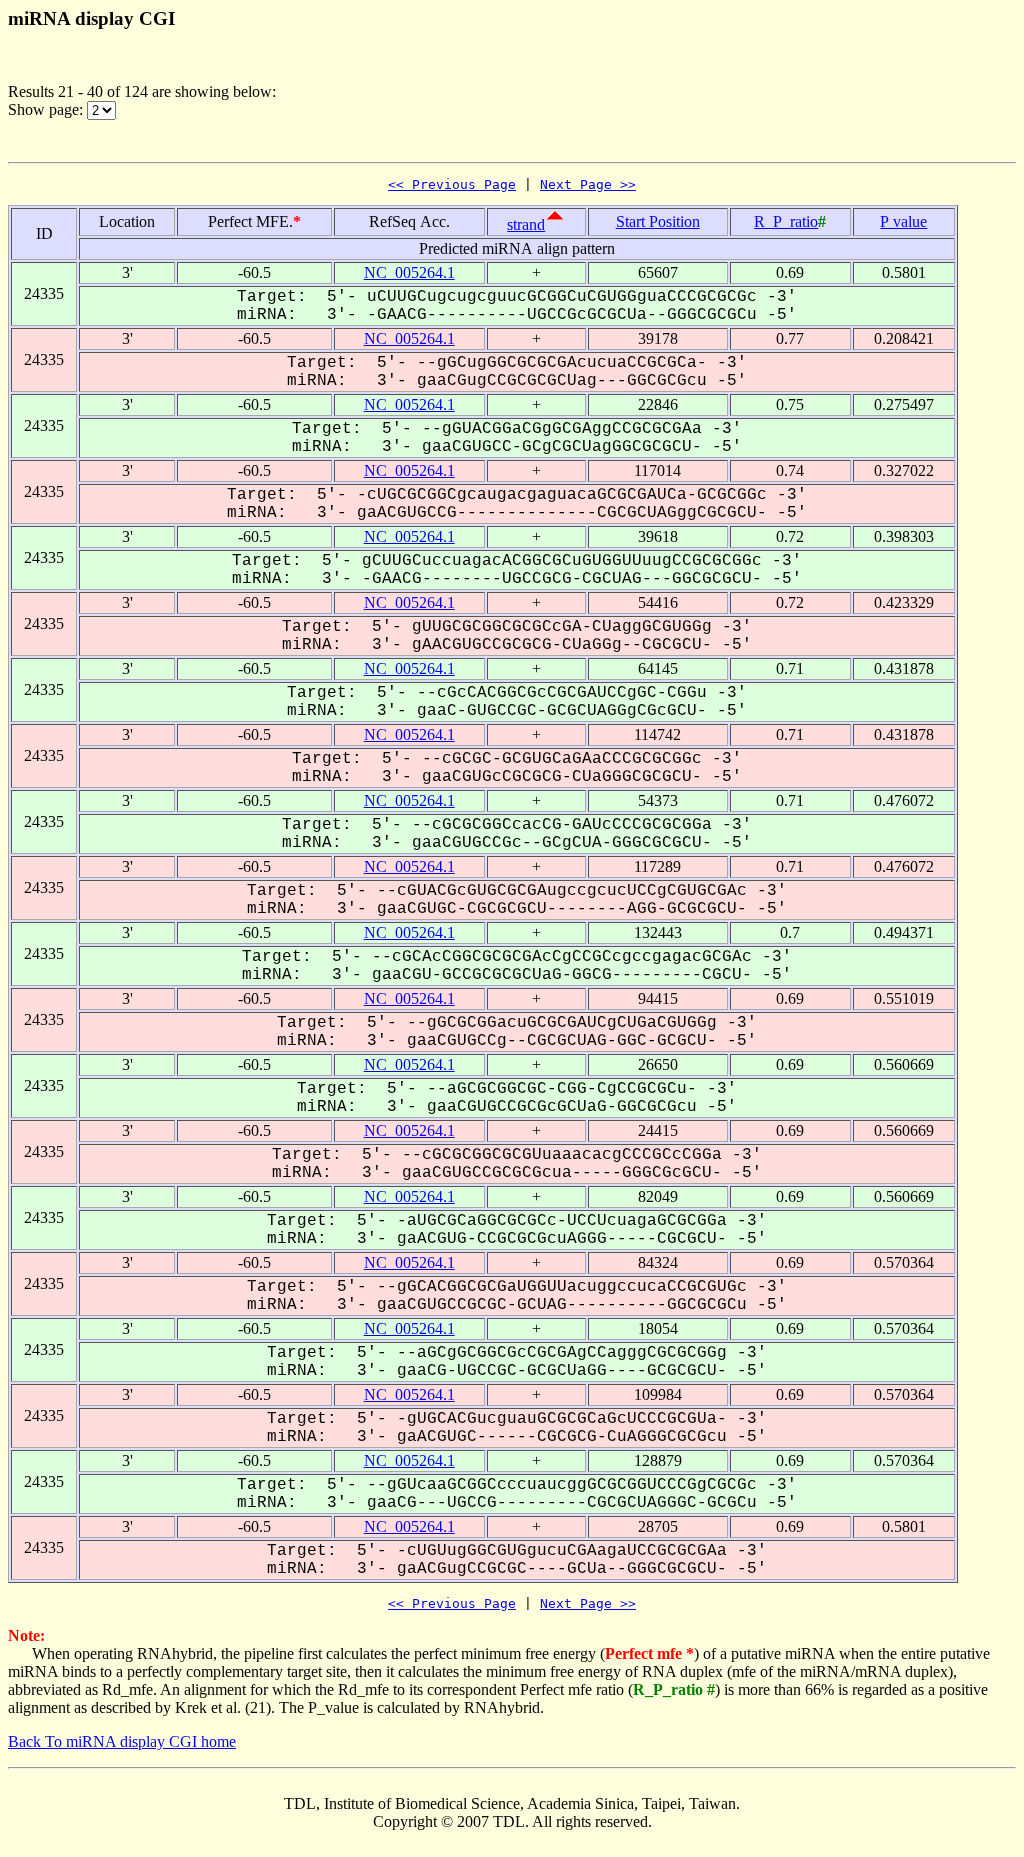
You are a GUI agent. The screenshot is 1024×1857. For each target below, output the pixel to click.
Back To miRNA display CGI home (122, 1741)
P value (903, 221)
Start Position (658, 221)
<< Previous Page (452, 184)
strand (526, 224)
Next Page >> (588, 184)
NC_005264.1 (409, 272)
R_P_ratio (786, 221)
